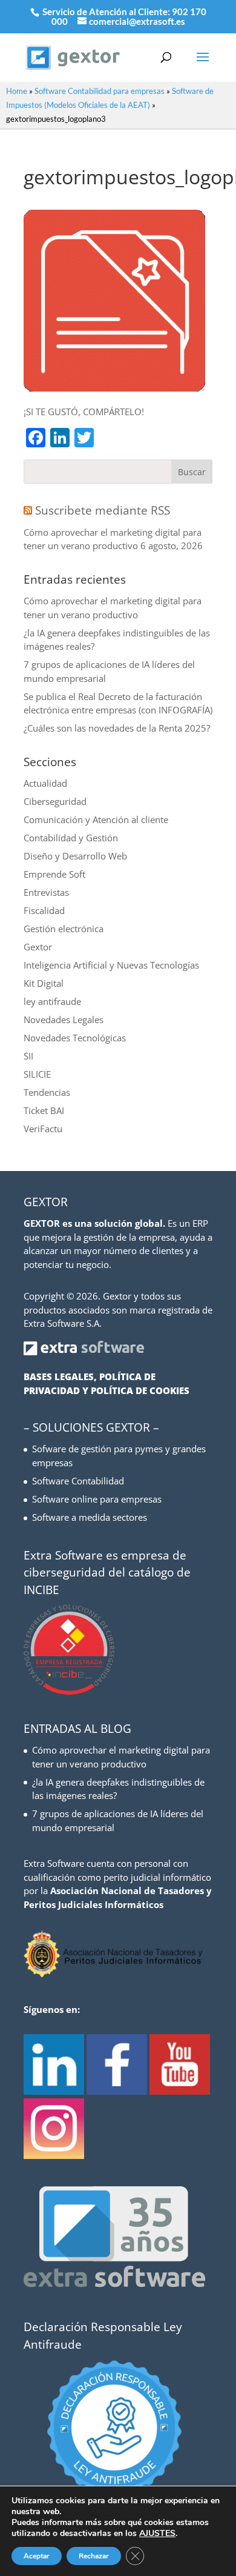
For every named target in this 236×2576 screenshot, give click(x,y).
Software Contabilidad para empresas (100, 91)
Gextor (38, 947)
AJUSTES (157, 2534)
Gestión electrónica (64, 929)
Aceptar (37, 2556)
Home (17, 91)
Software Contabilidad (78, 1481)
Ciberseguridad (55, 801)
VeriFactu (43, 1129)
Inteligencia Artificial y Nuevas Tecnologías (111, 965)
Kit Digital (44, 983)
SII (28, 1056)
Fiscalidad (44, 910)
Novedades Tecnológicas (75, 1038)
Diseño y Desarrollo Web (75, 856)
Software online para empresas (97, 1499)
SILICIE (37, 1074)
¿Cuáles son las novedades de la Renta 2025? (117, 728)
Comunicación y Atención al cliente (96, 819)
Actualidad (45, 783)
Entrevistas (46, 892)
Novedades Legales (64, 1019)
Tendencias (47, 1092)
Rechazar (94, 2556)
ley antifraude (52, 1001)
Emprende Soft (54, 874)
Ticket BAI (44, 1110)
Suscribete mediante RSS (103, 510)
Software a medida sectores (90, 1517)
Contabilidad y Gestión (71, 838)
